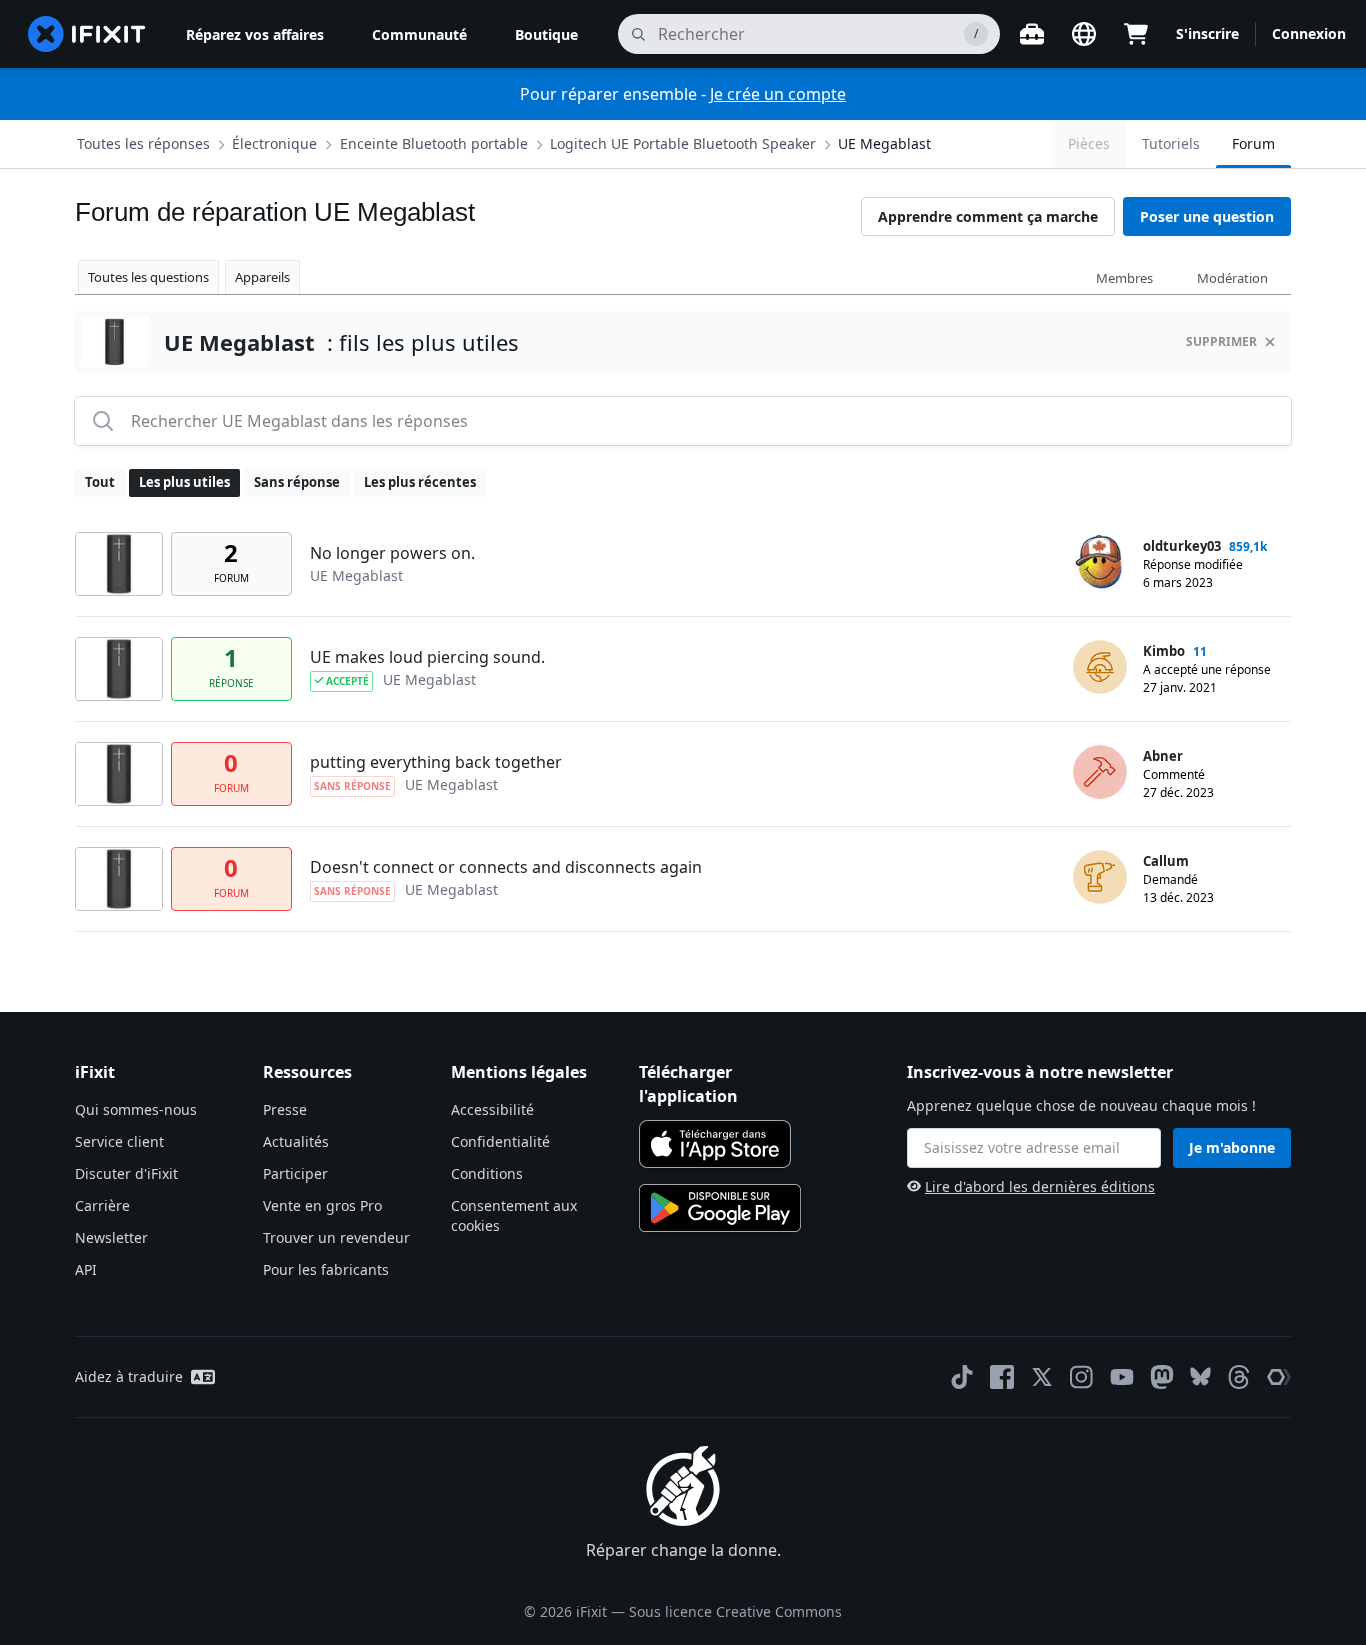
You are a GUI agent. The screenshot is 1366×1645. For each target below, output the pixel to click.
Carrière (102, 1205)
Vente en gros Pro (322, 1205)
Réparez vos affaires (255, 34)
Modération (1232, 278)
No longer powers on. (392, 553)
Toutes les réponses (143, 143)
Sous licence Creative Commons (735, 1611)
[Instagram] (1082, 1377)
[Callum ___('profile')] (1100, 877)
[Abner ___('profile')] (1100, 772)
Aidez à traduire (129, 1376)
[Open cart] (1136, 34)
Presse (285, 1109)
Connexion (1309, 33)
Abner (1163, 756)
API (86, 1269)
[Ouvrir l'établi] (1032, 34)
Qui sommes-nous (136, 1109)
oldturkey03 (1182, 546)
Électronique (274, 143)
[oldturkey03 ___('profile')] (1100, 562)
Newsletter (111, 1237)
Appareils (262, 277)
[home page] (87, 34)
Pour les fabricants (326, 1269)
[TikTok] (962, 1377)
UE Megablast (884, 143)
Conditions (487, 1173)
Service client (119, 1141)
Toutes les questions (148, 277)
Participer (295, 1173)
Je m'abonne (1232, 1147)
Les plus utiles (184, 482)
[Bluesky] (1200, 1376)
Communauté (419, 34)
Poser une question (1207, 216)
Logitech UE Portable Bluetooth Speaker (683, 143)
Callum (1166, 861)
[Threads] (1239, 1377)
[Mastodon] (1162, 1377)
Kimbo (1164, 651)
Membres (1124, 278)
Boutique (546, 34)
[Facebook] (1002, 1377)
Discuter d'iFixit (126, 1173)
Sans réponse (297, 482)
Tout (100, 482)
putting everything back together (436, 762)
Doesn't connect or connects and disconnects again (506, 867)
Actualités (296, 1141)
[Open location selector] (1084, 34)
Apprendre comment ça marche (988, 216)
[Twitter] (1042, 1377)
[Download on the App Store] (715, 1144)
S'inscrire (1207, 33)
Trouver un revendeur (336, 1237)
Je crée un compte (778, 94)
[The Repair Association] (1279, 1377)
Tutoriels (1171, 143)
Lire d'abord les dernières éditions (1040, 1186)
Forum (1253, 143)
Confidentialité (500, 1141)
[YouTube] (1122, 1377)
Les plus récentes (420, 482)
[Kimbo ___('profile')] (1100, 667)
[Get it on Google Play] (720, 1208)
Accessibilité (492, 1109)
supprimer (1221, 341)
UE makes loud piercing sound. (427, 657)
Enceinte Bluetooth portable (434, 143)
